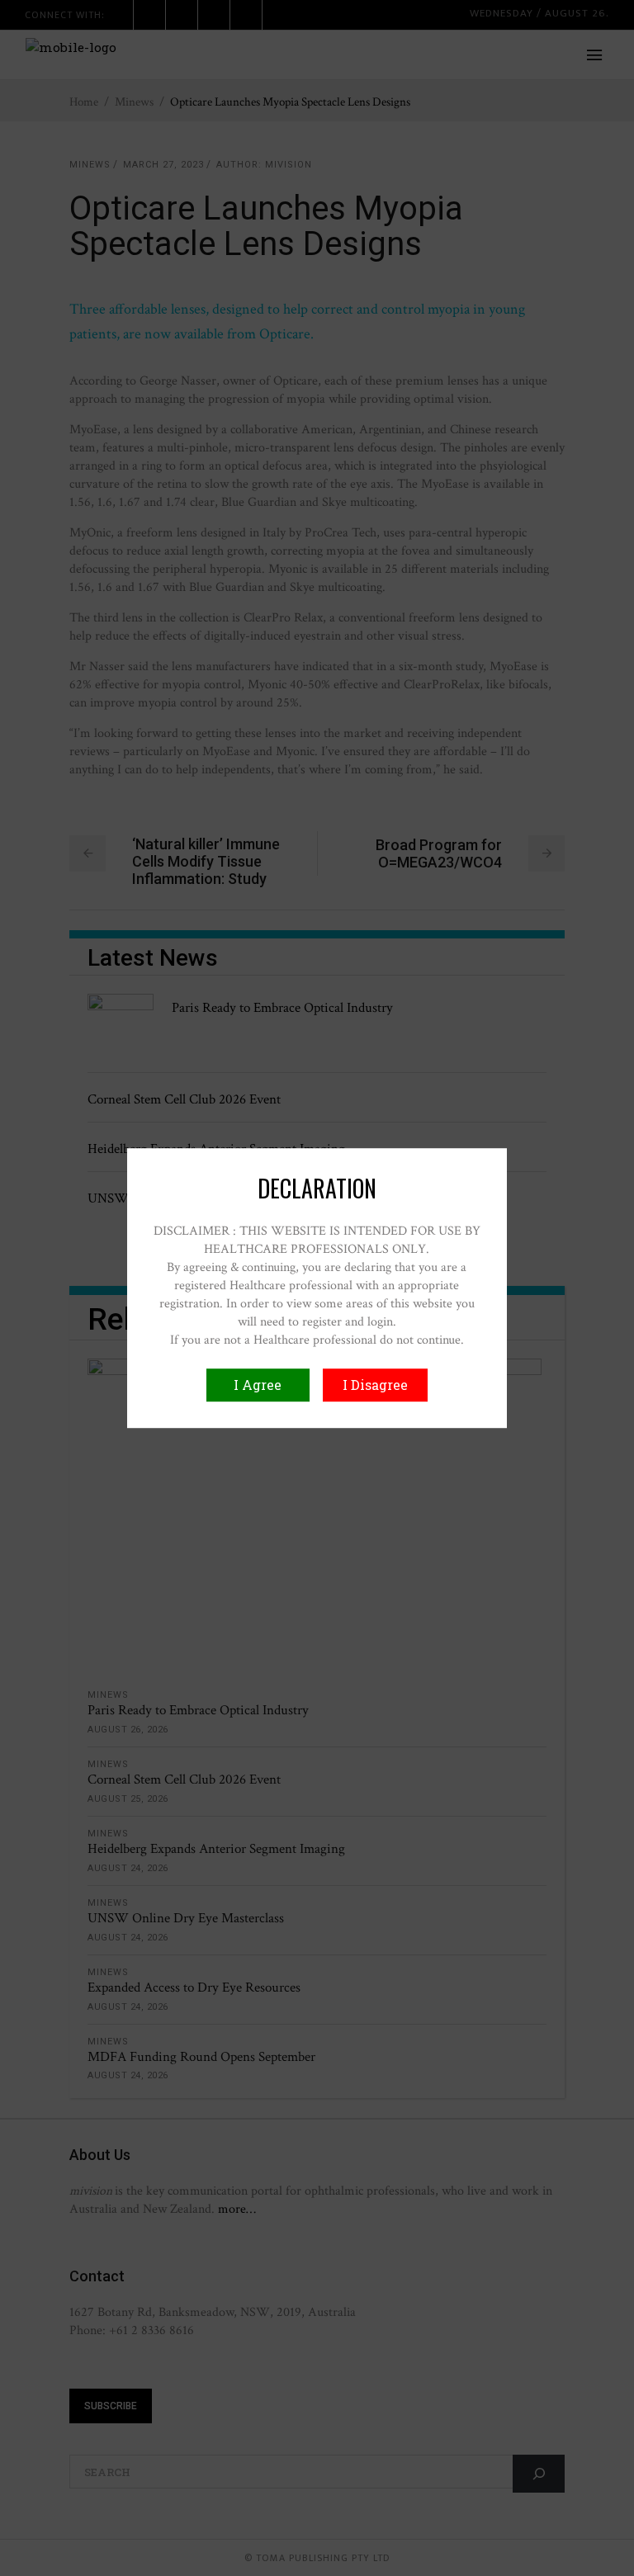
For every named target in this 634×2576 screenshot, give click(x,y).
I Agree (258, 1385)
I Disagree (375, 1385)
